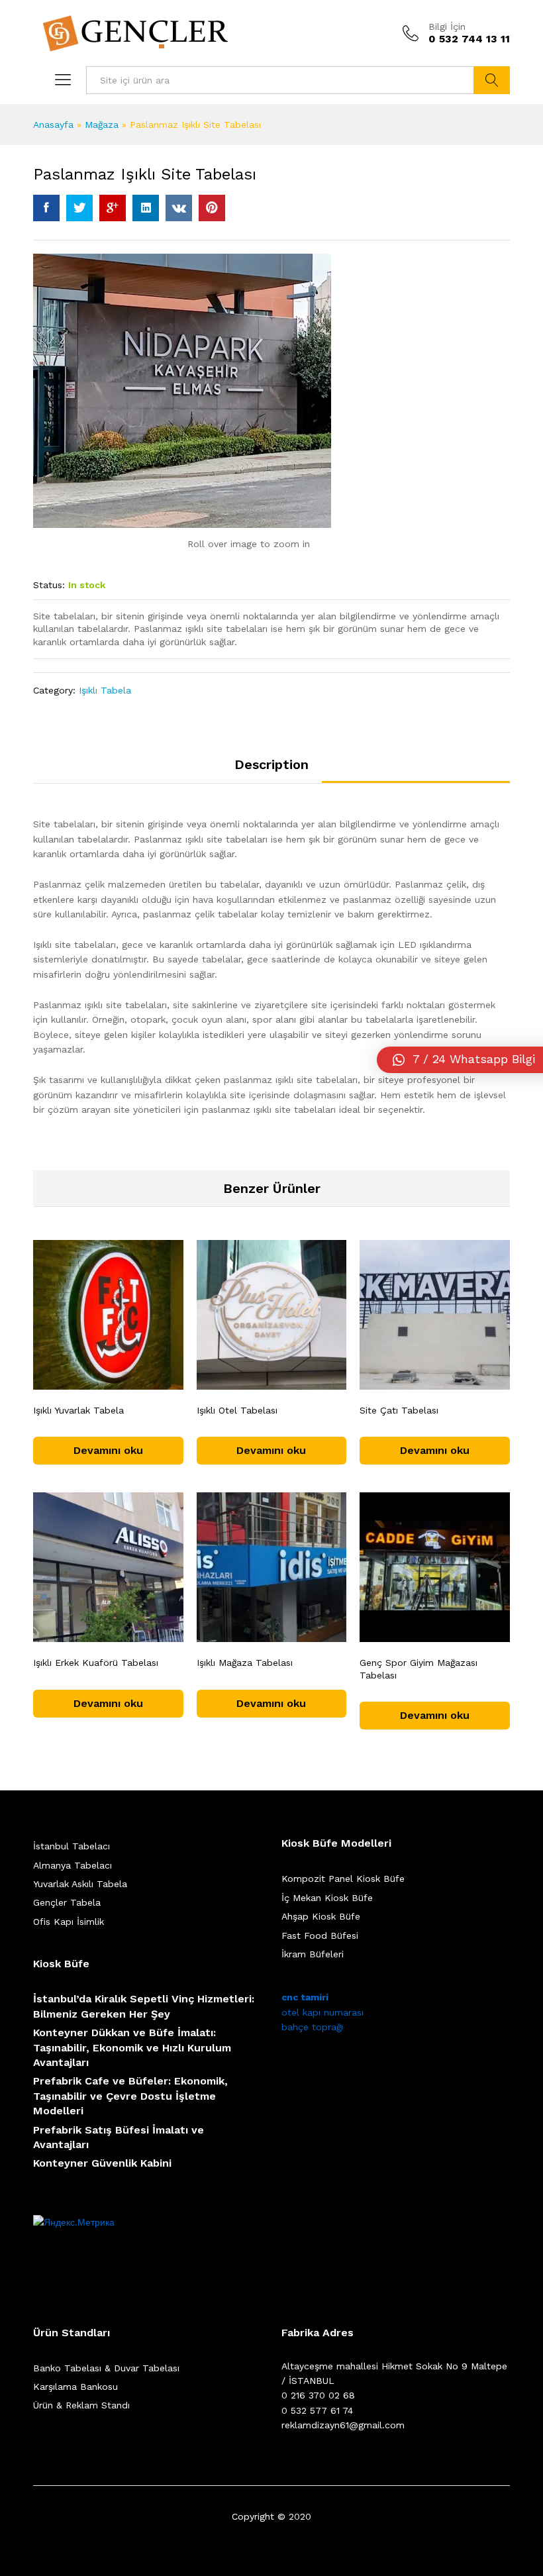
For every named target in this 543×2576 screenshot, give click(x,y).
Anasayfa (53, 125)
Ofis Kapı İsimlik (69, 1922)
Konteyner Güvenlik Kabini (102, 2163)
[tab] (271, 770)
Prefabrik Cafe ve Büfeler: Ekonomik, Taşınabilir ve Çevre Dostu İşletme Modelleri (130, 2096)
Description (271, 764)
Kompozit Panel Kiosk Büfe (343, 1879)
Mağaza (102, 125)
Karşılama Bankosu (75, 2387)
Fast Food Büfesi (320, 1935)
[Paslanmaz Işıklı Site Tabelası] (46, 208)
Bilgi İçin (447, 26)
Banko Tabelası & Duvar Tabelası (106, 2368)
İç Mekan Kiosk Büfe (327, 1898)
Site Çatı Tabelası (399, 1410)
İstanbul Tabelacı (72, 1846)
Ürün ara (492, 80)
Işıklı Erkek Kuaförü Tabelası (96, 1663)
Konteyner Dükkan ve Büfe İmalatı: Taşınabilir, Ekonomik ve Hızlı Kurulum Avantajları (132, 2047)
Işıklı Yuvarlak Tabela (78, 1410)
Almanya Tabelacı (73, 1865)
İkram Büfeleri (313, 1954)
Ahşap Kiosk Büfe (321, 1916)
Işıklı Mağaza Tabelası (245, 1663)
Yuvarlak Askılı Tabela (80, 1884)
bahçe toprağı (312, 2027)
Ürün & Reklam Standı (81, 2405)
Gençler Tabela (67, 1902)
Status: (49, 585)
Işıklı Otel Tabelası (237, 1410)
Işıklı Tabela (105, 690)
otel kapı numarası (322, 2012)
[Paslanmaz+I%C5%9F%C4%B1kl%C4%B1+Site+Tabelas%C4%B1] (79, 208)
